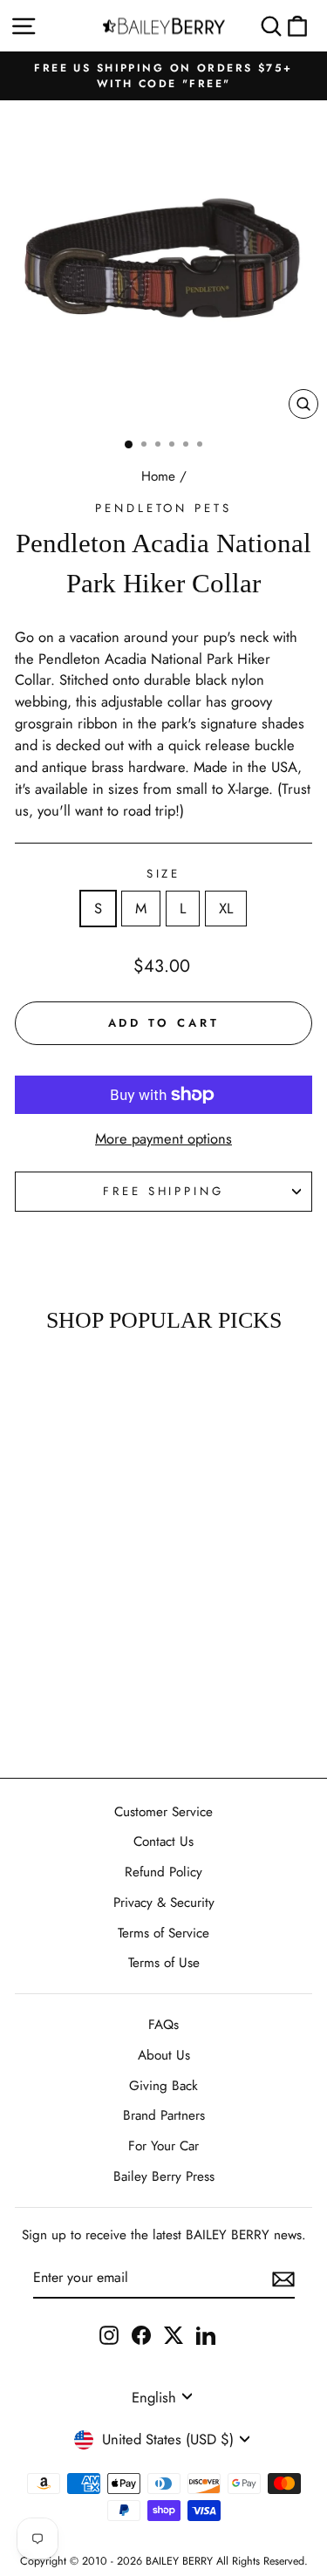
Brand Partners (164, 2115)
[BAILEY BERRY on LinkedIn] (206, 2335)
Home (158, 476)
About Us (164, 2055)
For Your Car (163, 2146)
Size (164, 874)
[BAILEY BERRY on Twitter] (174, 2335)
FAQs (163, 2025)
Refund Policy (163, 1872)
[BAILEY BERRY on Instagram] (109, 2335)
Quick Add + (57, 1714)
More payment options (163, 1138)
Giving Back (163, 2086)
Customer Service (163, 1812)
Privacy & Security (164, 1903)
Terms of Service (163, 1933)
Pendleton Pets (164, 508)
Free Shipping (164, 1191)
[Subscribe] (283, 2278)
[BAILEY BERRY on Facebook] (141, 2335)
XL (226, 908)
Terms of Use (164, 1963)
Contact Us (163, 1841)
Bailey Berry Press (164, 2176)
